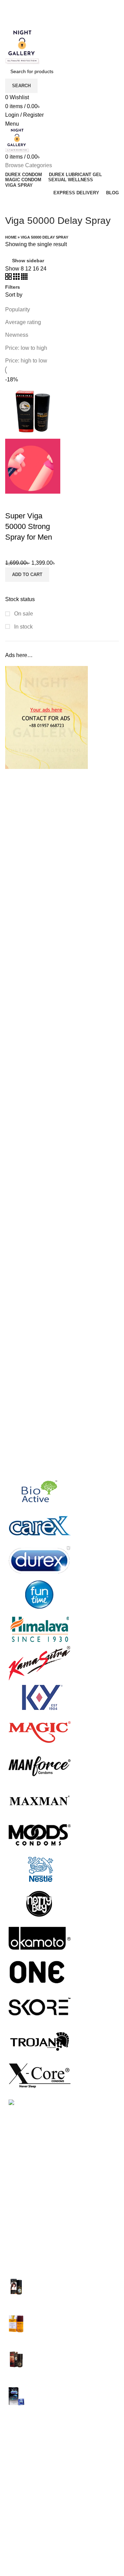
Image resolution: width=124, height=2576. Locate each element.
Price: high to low (26, 361)
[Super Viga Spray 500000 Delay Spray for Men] (16, 2361)
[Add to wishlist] (32, 502)
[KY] (40, 1697)
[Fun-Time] (40, 1594)
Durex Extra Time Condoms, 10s (72, 2389)
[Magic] (40, 1731)
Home (11, 237)
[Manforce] (40, 1766)
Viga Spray (19, 2515)
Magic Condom (24, 2477)
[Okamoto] (40, 1937)
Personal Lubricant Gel (33, 2490)
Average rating (23, 322)
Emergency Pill (24, 2464)
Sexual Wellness (26, 2502)
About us (16, 2538)
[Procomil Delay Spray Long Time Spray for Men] (16, 2325)
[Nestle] (40, 1869)
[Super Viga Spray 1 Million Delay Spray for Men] (16, 2288)
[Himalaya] (40, 1628)
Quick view (14, 502)
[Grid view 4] (24, 278)
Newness (17, 335)
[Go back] (14, 205)
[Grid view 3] (17, 278)
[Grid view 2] (9, 278)
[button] (27, 575)
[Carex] (40, 1525)
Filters (13, 287)
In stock (23, 627)
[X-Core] (40, 2075)
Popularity (18, 309)
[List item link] (62, 2216)
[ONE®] (40, 1972)
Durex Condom (24, 2438)
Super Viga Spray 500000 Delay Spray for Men (72, 2356)
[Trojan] (40, 2040)
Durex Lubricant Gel (30, 2451)
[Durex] (40, 1560)
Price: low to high (26, 348)
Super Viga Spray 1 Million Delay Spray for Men (73, 2283)
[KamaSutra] (40, 1663)
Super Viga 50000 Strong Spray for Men (29, 526)
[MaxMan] (40, 1800)
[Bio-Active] (40, 1491)
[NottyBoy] (40, 1903)
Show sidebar (28, 261)
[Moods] (40, 1834)
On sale (23, 614)
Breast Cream (22, 2425)
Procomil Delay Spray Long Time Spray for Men (73, 2319)
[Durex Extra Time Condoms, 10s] (16, 2396)
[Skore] (40, 2006)
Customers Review (28, 2563)
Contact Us (19, 2550)
